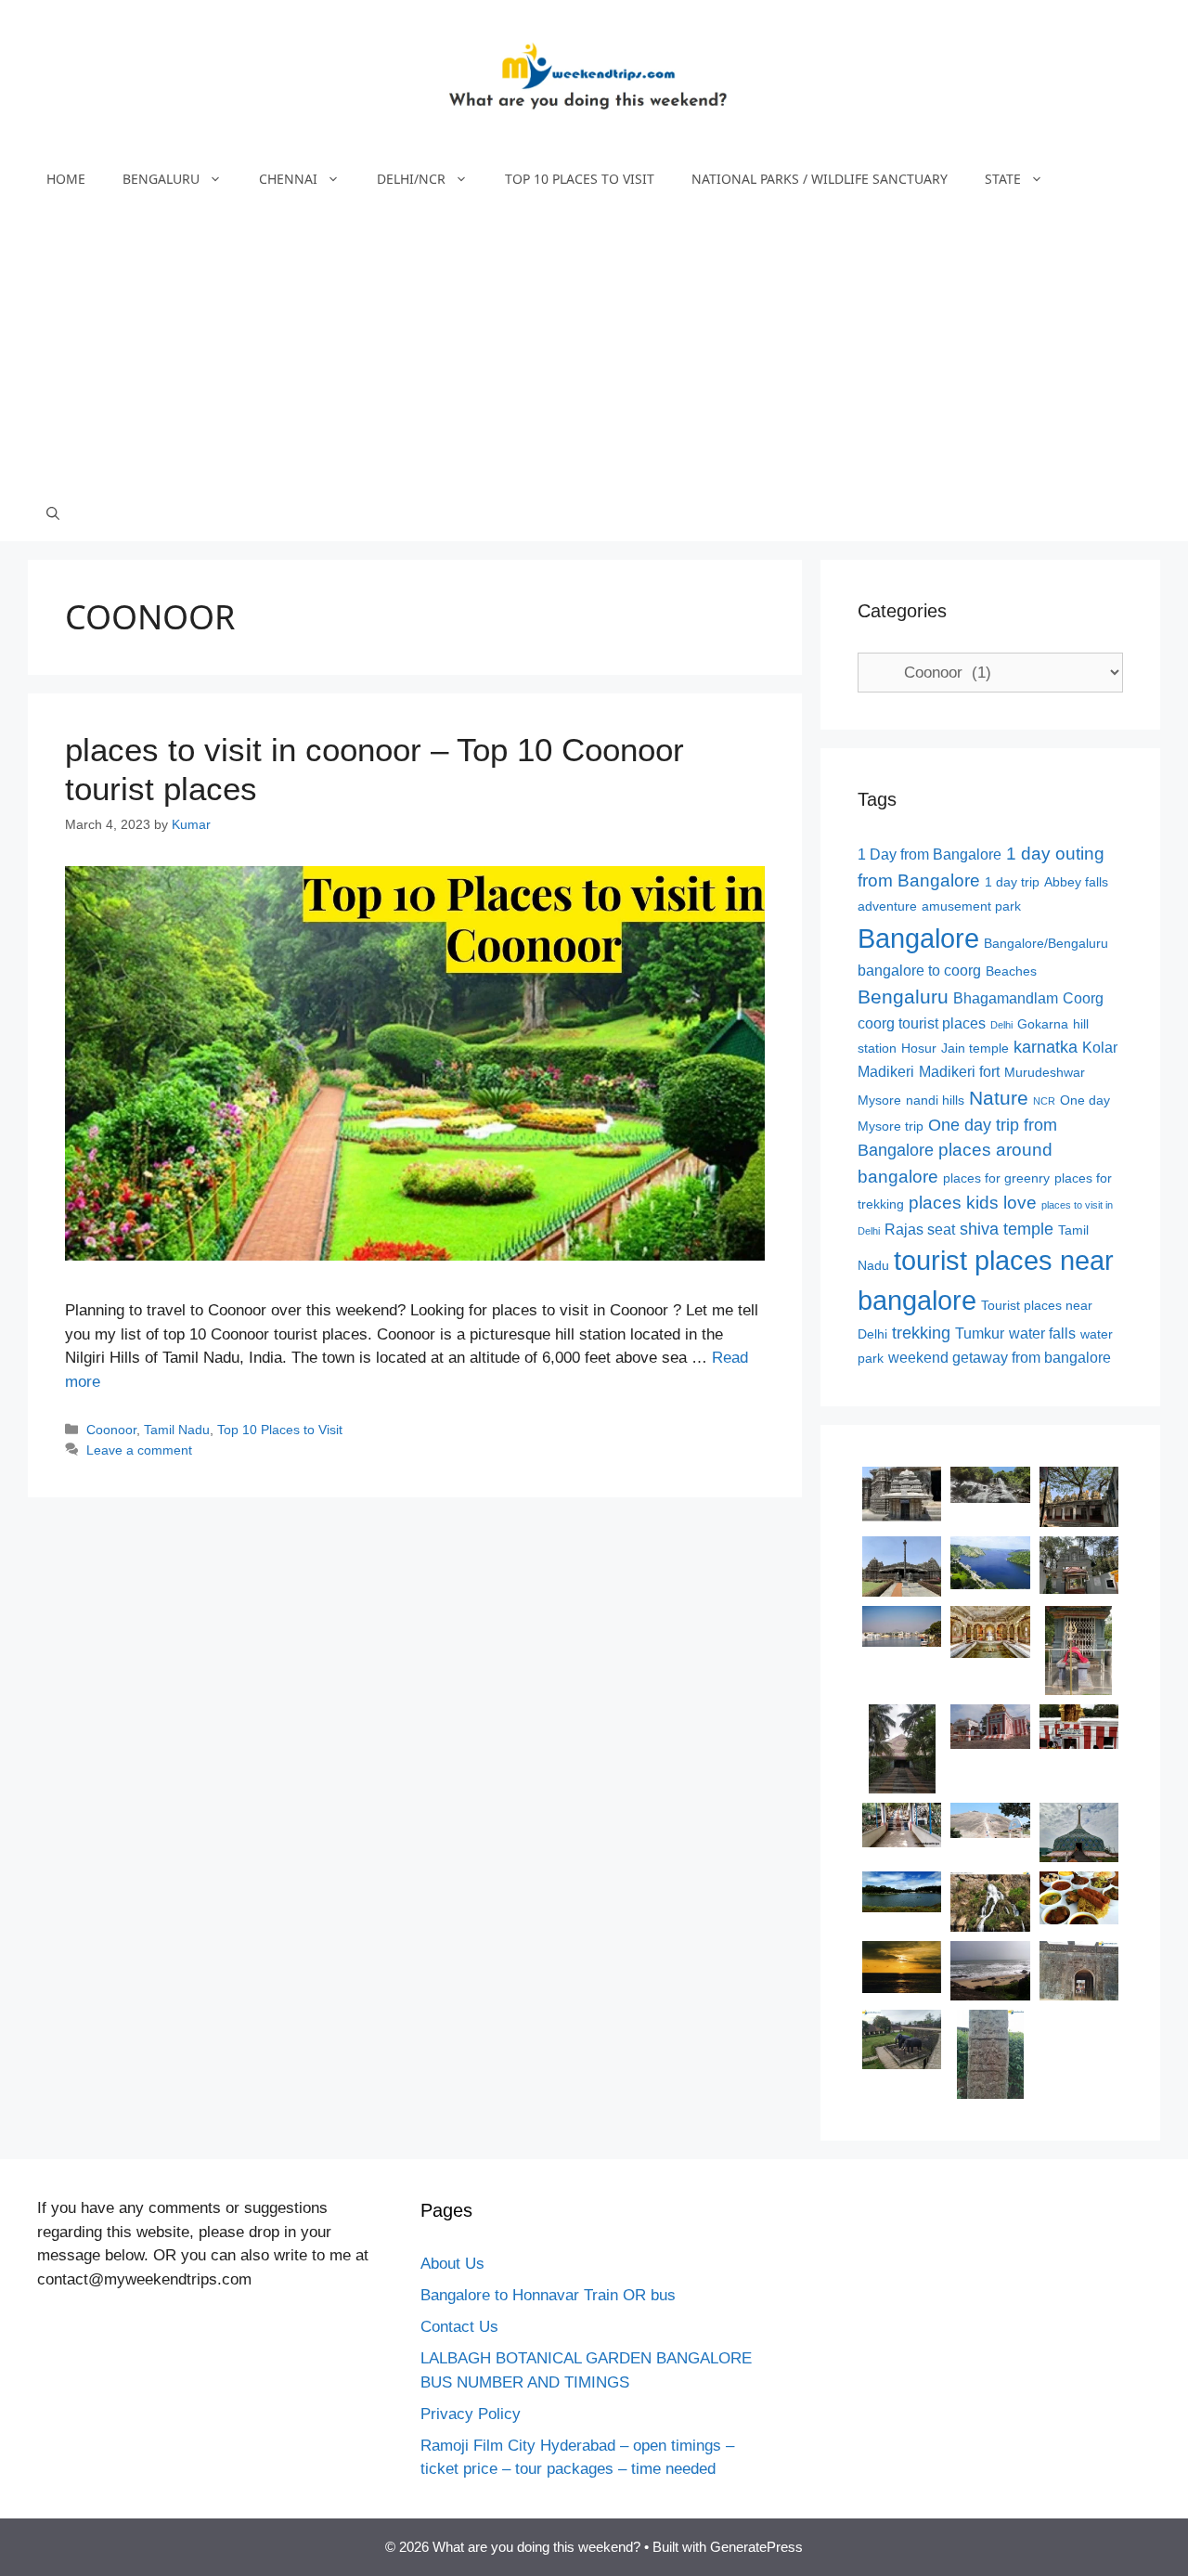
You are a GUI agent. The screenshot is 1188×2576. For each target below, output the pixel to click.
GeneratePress (756, 2547)
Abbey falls (1076, 882)
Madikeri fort (959, 1072)
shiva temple (1007, 1229)
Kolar (1100, 1048)
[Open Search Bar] (53, 513)
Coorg (1083, 998)
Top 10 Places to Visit (580, 179)
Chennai (288, 179)
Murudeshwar (1045, 1073)
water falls (1042, 1333)
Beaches (1011, 971)
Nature (999, 1098)
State (1003, 179)
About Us (452, 2264)
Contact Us (459, 2327)
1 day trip (1012, 882)
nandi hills (935, 1100)
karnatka (1046, 1047)
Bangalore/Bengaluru (1046, 944)
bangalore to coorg (919, 971)
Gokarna (1043, 1024)
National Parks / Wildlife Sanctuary (820, 179)
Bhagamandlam (1006, 998)
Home (66, 179)
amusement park (971, 906)
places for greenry (996, 1178)
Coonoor (111, 1430)
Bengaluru (161, 179)
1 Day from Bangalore (930, 854)
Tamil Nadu (177, 1430)
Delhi (1001, 1025)
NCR (1044, 1101)
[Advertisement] (594, 346)
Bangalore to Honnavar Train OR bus (548, 2295)
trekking (921, 1333)
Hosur (919, 1049)
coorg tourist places (922, 1023)
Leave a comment (139, 1450)
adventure (887, 906)
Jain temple (975, 1049)
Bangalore (918, 938)
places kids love (973, 1203)
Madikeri (886, 1072)
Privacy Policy (471, 2414)
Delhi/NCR (411, 179)
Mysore (879, 1100)
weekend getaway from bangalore (1000, 1358)
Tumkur (980, 1333)
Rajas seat (920, 1230)
